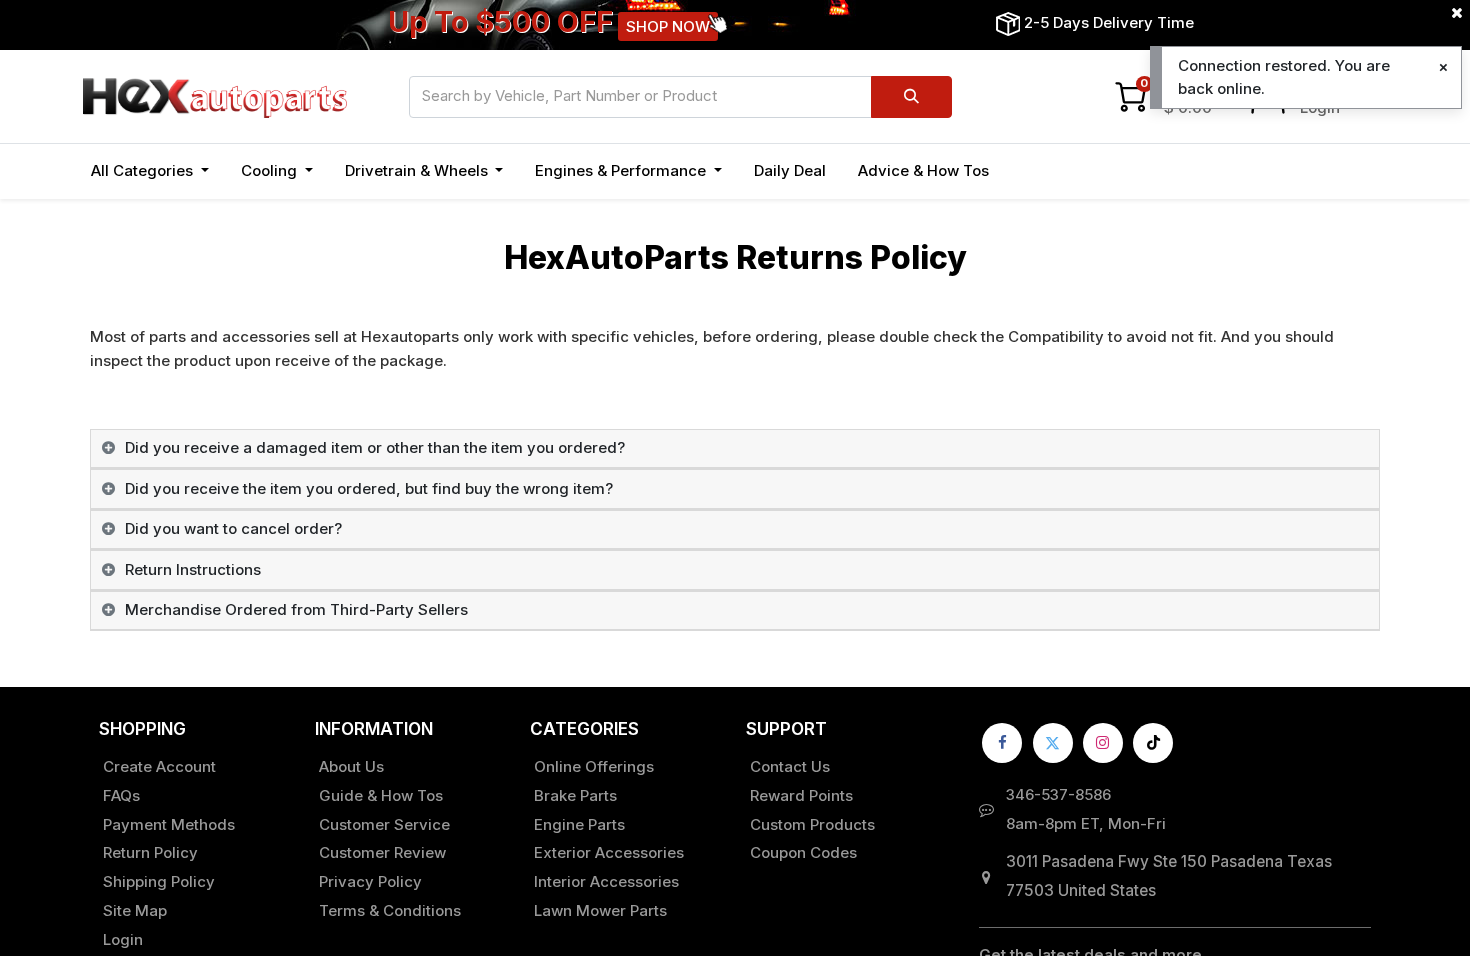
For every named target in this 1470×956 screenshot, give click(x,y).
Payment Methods (169, 824)
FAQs (121, 795)
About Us (351, 766)
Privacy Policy (370, 881)
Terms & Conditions (390, 910)
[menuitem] (790, 171)
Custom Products (812, 824)
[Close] (1443, 67)
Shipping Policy (159, 881)
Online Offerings (594, 766)
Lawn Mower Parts (600, 910)
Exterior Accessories (609, 852)
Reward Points (801, 795)
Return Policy (150, 852)
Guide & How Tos (381, 795)
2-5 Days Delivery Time (1109, 22)
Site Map (135, 910)
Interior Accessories (606, 881)
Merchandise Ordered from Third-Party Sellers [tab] (296, 609)
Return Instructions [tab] (193, 569)
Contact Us (790, 766)
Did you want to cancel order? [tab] (233, 528)
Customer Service (384, 824)
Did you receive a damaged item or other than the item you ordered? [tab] (375, 447)
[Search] (911, 97)
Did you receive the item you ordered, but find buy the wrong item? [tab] (369, 488)
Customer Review (382, 852)
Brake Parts (575, 795)
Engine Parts (579, 824)
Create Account (159, 766)
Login (123, 939)
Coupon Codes (803, 852)
